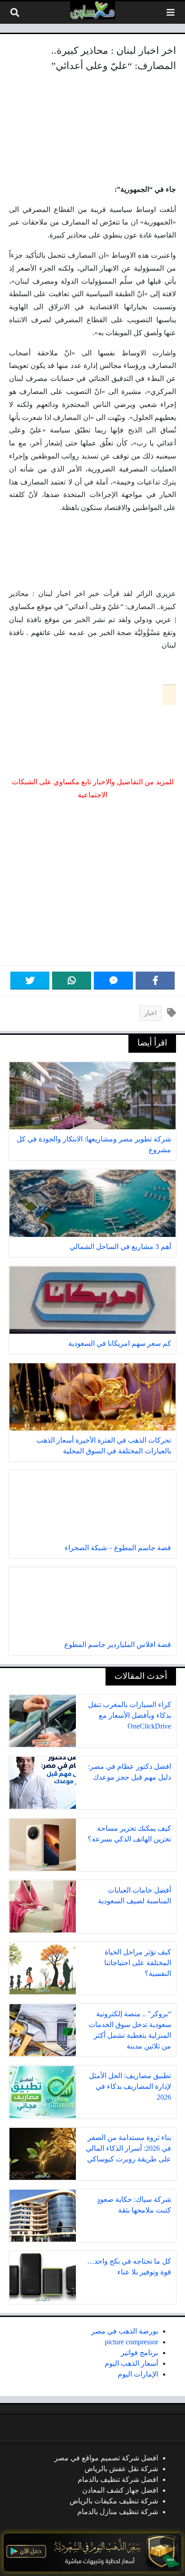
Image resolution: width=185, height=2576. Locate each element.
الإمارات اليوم (138, 2374)
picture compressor (131, 2342)
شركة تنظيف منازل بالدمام (118, 2512)
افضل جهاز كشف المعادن (120, 2490)
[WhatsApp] (72, 981)
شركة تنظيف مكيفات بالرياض (114, 2501)
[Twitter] (30, 981)
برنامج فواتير (139, 2353)
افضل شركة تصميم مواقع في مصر (106, 2458)
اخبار (150, 1013)
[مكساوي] (92, 10)
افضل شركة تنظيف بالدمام (118, 2479)
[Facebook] (155, 981)
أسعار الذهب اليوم (131, 2363)
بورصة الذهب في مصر (125, 2331)
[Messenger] (113, 981)
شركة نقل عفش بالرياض (121, 2469)
